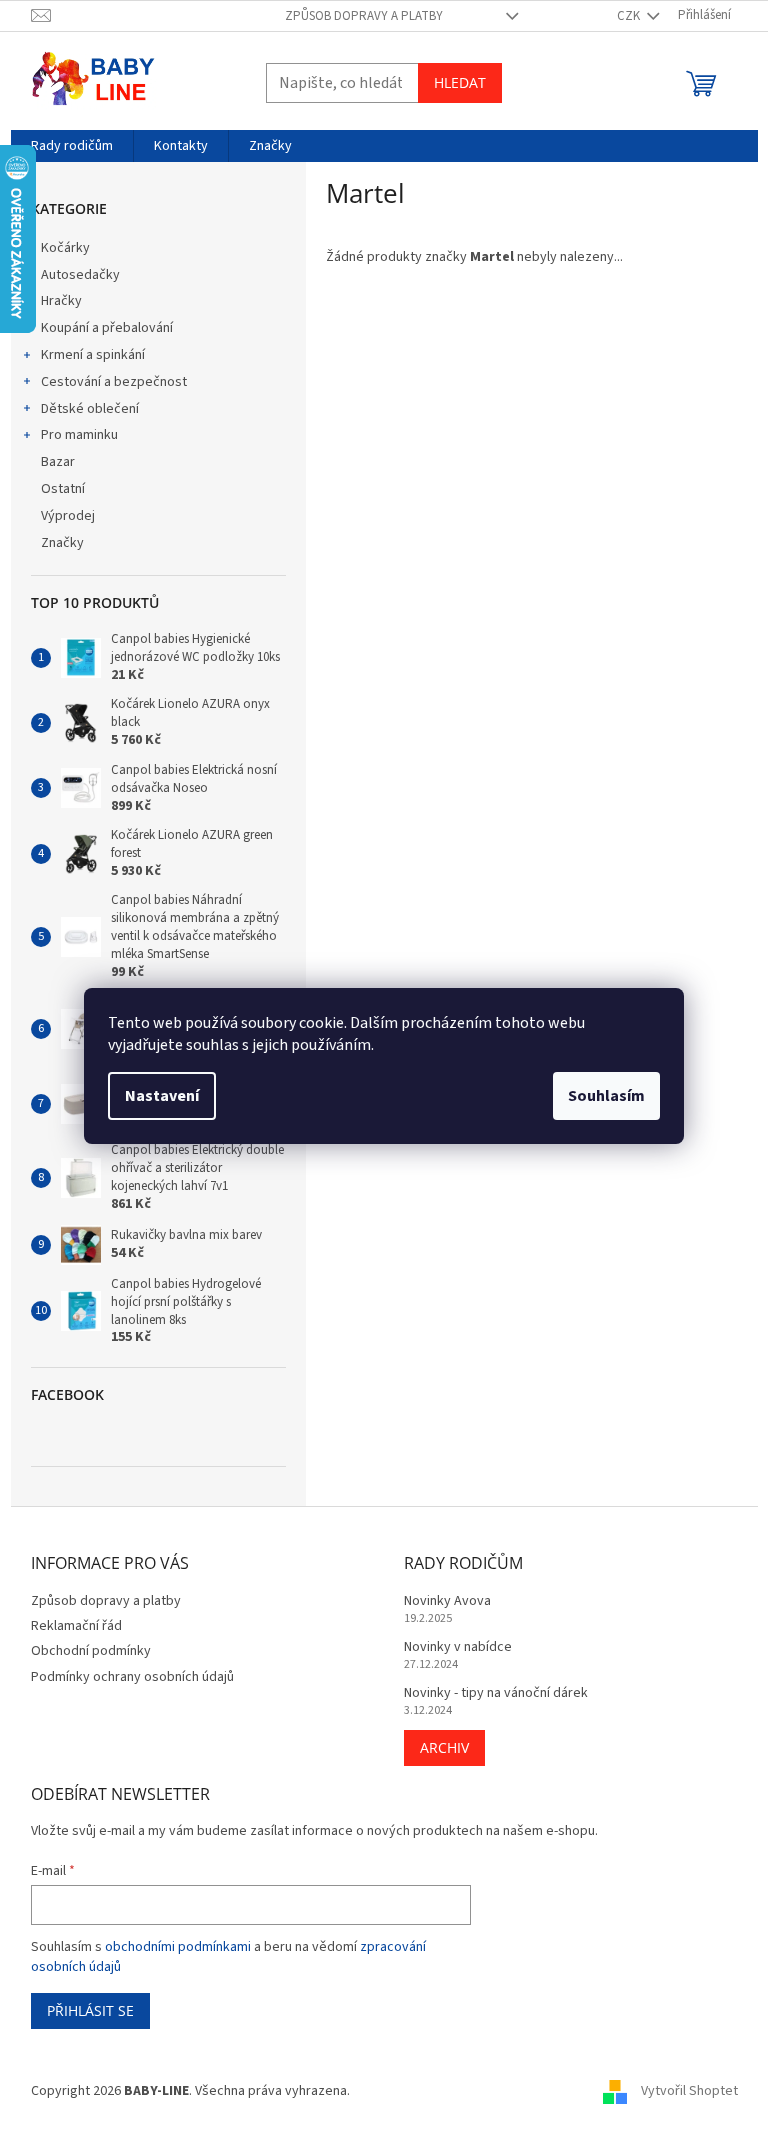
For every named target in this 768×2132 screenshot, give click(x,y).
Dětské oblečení (90, 409)
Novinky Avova (447, 1601)
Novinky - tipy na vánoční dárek (496, 1693)
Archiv (444, 1747)
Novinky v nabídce (458, 1647)
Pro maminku (79, 435)
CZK (630, 16)
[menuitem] (72, 146)
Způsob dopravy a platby (364, 16)
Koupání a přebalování (107, 328)
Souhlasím (606, 1096)
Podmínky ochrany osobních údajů (132, 1677)
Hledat (460, 82)
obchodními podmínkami (178, 1947)
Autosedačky (80, 275)
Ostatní (63, 489)
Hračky (61, 301)
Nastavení (162, 1096)
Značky (62, 543)
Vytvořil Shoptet (689, 2091)
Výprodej (68, 516)
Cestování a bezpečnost (114, 382)
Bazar (58, 462)
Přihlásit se (90, 2010)
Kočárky (65, 248)
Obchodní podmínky (91, 1651)
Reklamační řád (76, 1626)
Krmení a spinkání (93, 355)
